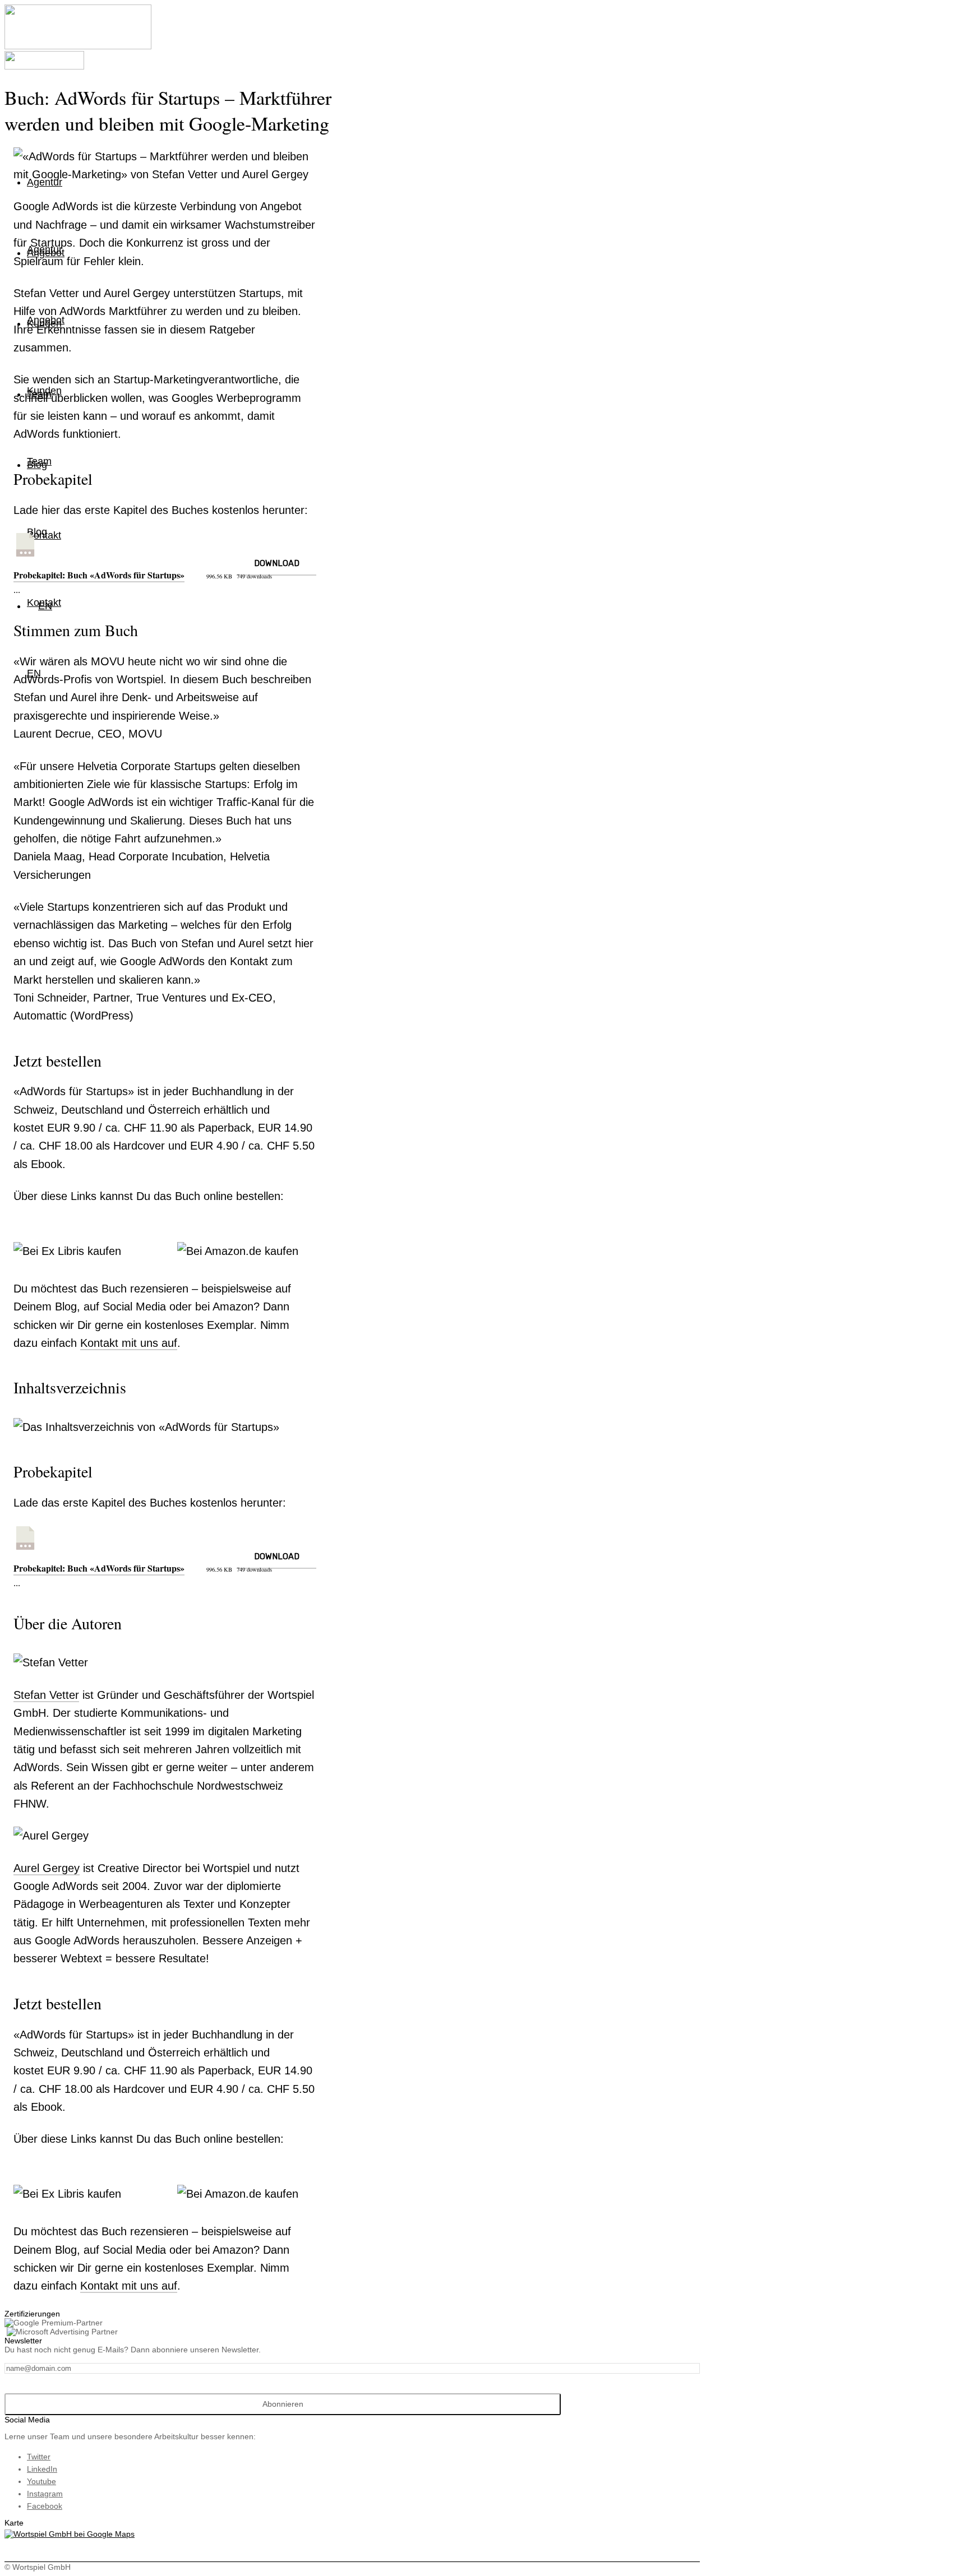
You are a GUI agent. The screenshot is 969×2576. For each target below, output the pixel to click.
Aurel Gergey (47, 1868)
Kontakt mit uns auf (129, 1343)
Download (277, 563)
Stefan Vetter (46, 1695)
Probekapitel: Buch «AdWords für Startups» (99, 575)
